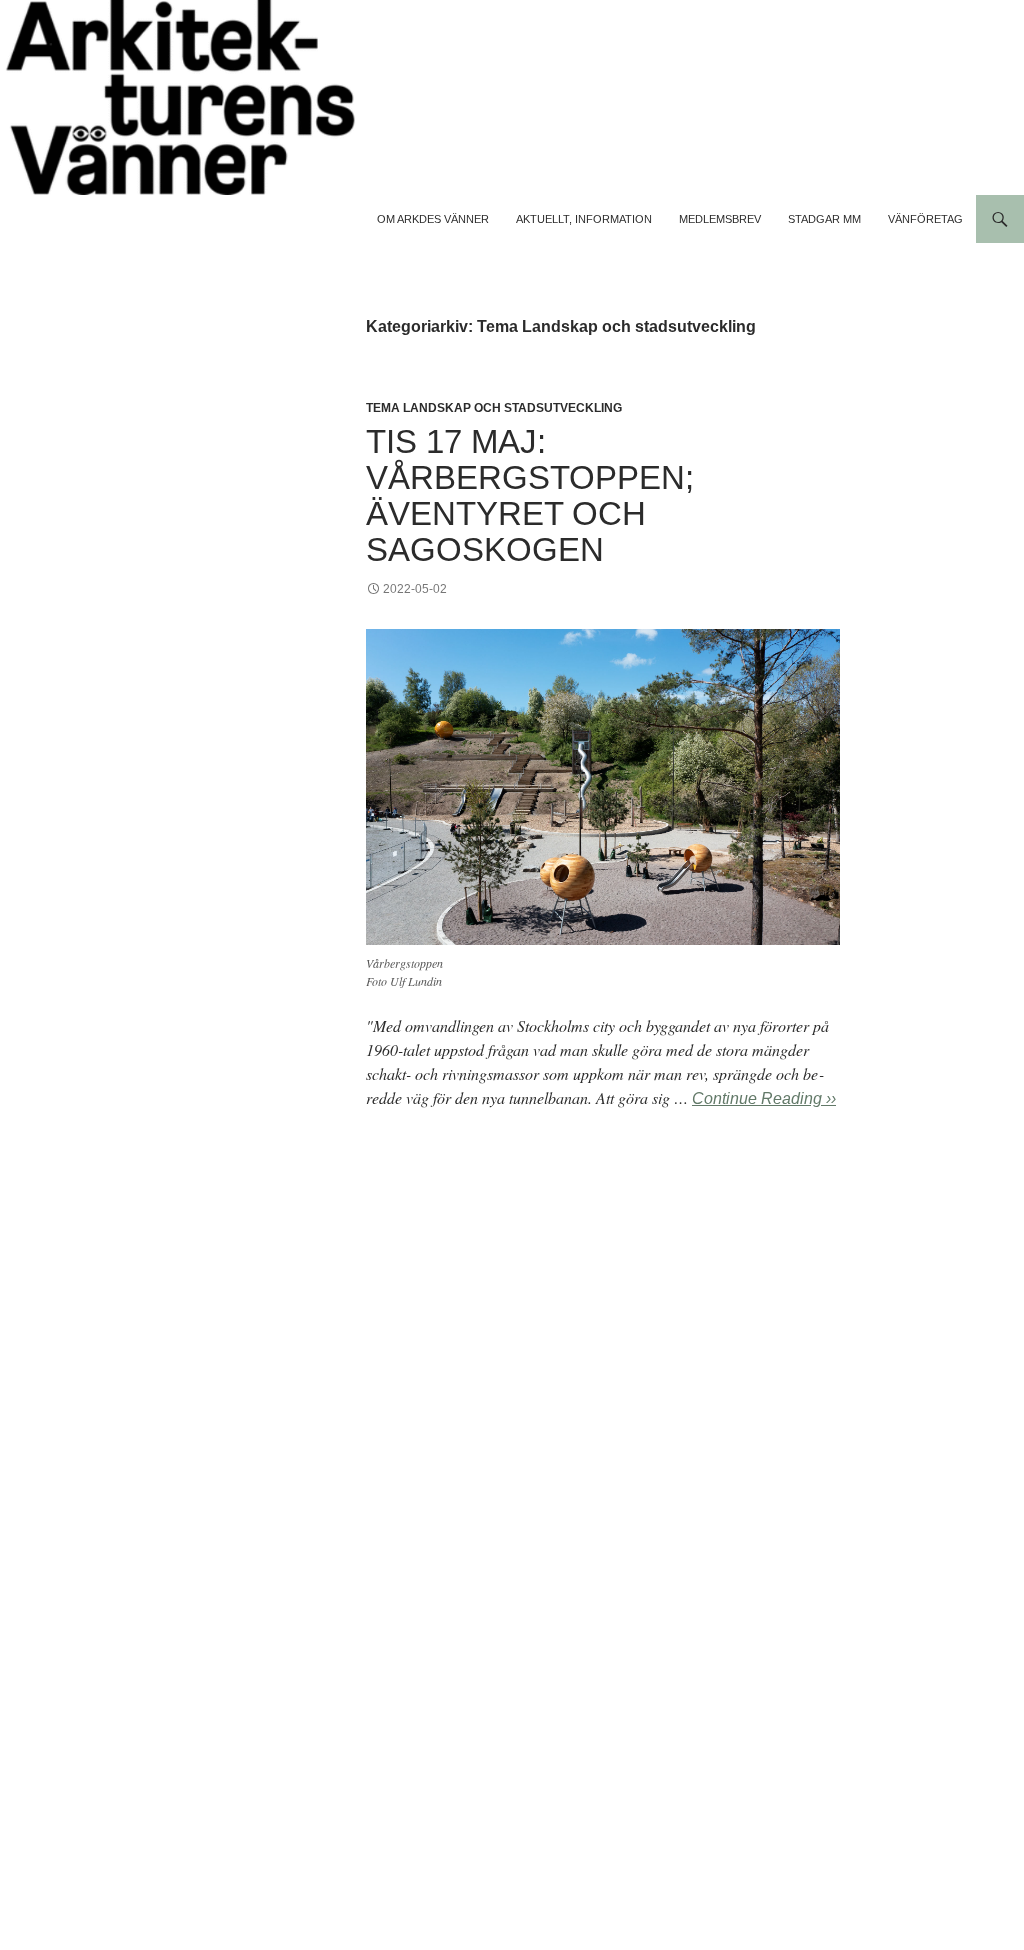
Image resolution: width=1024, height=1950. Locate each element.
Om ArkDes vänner (433, 219)
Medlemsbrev (720, 219)
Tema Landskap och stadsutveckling (494, 408)
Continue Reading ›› (764, 1098)
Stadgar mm (824, 219)
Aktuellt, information (584, 219)
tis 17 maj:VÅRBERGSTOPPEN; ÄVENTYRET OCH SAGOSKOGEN (530, 495)
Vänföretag (925, 219)
